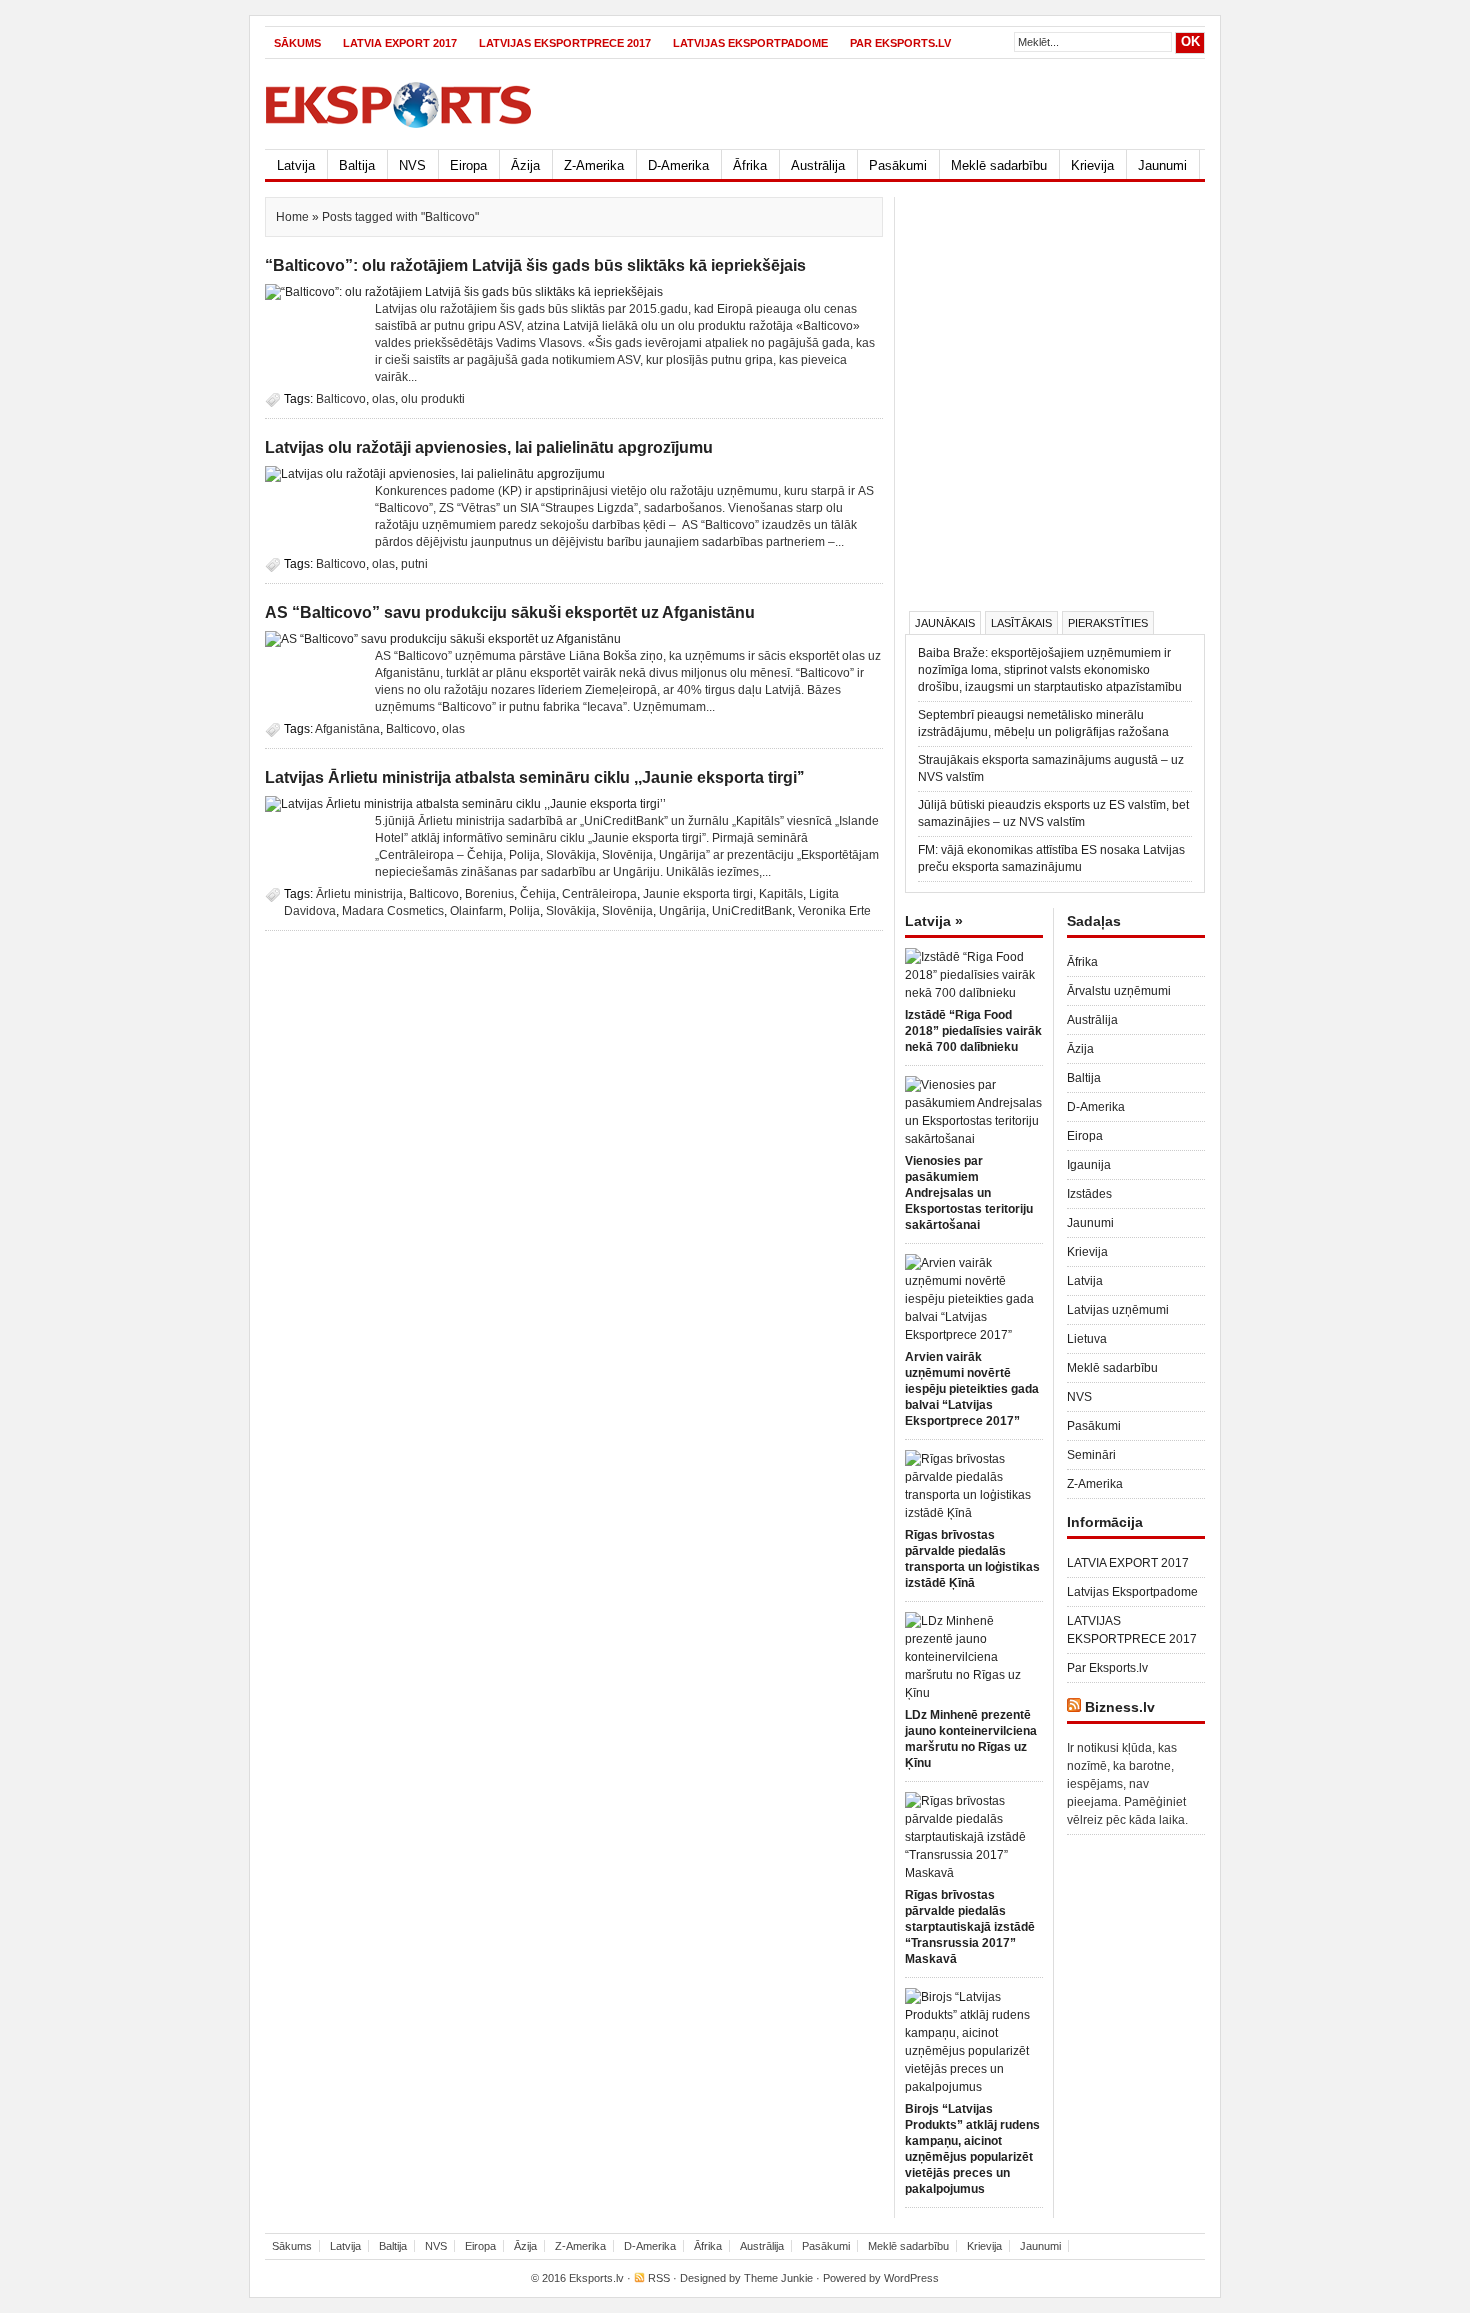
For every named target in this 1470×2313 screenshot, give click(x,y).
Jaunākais (945, 623)
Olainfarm (476, 911)
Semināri (1091, 1455)
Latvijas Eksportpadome (750, 43)
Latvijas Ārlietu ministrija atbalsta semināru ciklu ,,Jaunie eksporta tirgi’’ (534, 777)
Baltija (357, 165)
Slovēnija (627, 911)
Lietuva (1087, 1339)
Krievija (1092, 165)
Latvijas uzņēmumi (1118, 1310)
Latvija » (934, 921)
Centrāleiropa (599, 894)
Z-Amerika (594, 165)
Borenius (489, 894)
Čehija (538, 894)
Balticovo (341, 399)
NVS (412, 165)
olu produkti (433, 399)
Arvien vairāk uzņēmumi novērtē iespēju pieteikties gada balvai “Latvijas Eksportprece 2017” (972, 1389)
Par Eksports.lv (900, 43)
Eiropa (468, 165)
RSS (659, 2278)
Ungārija (682, 911)
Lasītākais (1021, 623)
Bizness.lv (1120, 1707)
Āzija (525, 165)
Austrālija (818, 165)
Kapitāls (781, 894)
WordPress (911, 2278)
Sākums (297, 43)
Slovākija (571, 911)
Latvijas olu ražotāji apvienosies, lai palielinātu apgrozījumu (489, 447)
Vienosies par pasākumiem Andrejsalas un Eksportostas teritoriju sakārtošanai (969, 1193)
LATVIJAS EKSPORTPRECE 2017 (565, 43)
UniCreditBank (752, 911)
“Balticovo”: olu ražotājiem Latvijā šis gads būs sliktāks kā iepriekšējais (535, 265)
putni (414, 564)
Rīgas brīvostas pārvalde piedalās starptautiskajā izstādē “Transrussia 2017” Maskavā (970, 1927)
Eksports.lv (596, 2278)
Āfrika (750, 165)
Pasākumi (898, 165)
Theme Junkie (778, 2278)
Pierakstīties (1108, 623)
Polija (524, 911)
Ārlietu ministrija (359, 894)
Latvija (296, 165)
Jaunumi (1162, 165)
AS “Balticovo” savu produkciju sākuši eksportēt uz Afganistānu (510, 612)
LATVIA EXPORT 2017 (400, 43)
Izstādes (1089, 1194)
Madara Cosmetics (393, 911)
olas (383, 399)
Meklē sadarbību (999, 165)
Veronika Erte (834, 911)
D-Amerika (678, 165)
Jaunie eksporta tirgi (698, 894)
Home (292, 217)
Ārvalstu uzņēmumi (1119, 991)
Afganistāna (347, 729)
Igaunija (1089, 1165)
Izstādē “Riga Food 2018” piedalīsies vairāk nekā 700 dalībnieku (973, 1031)
